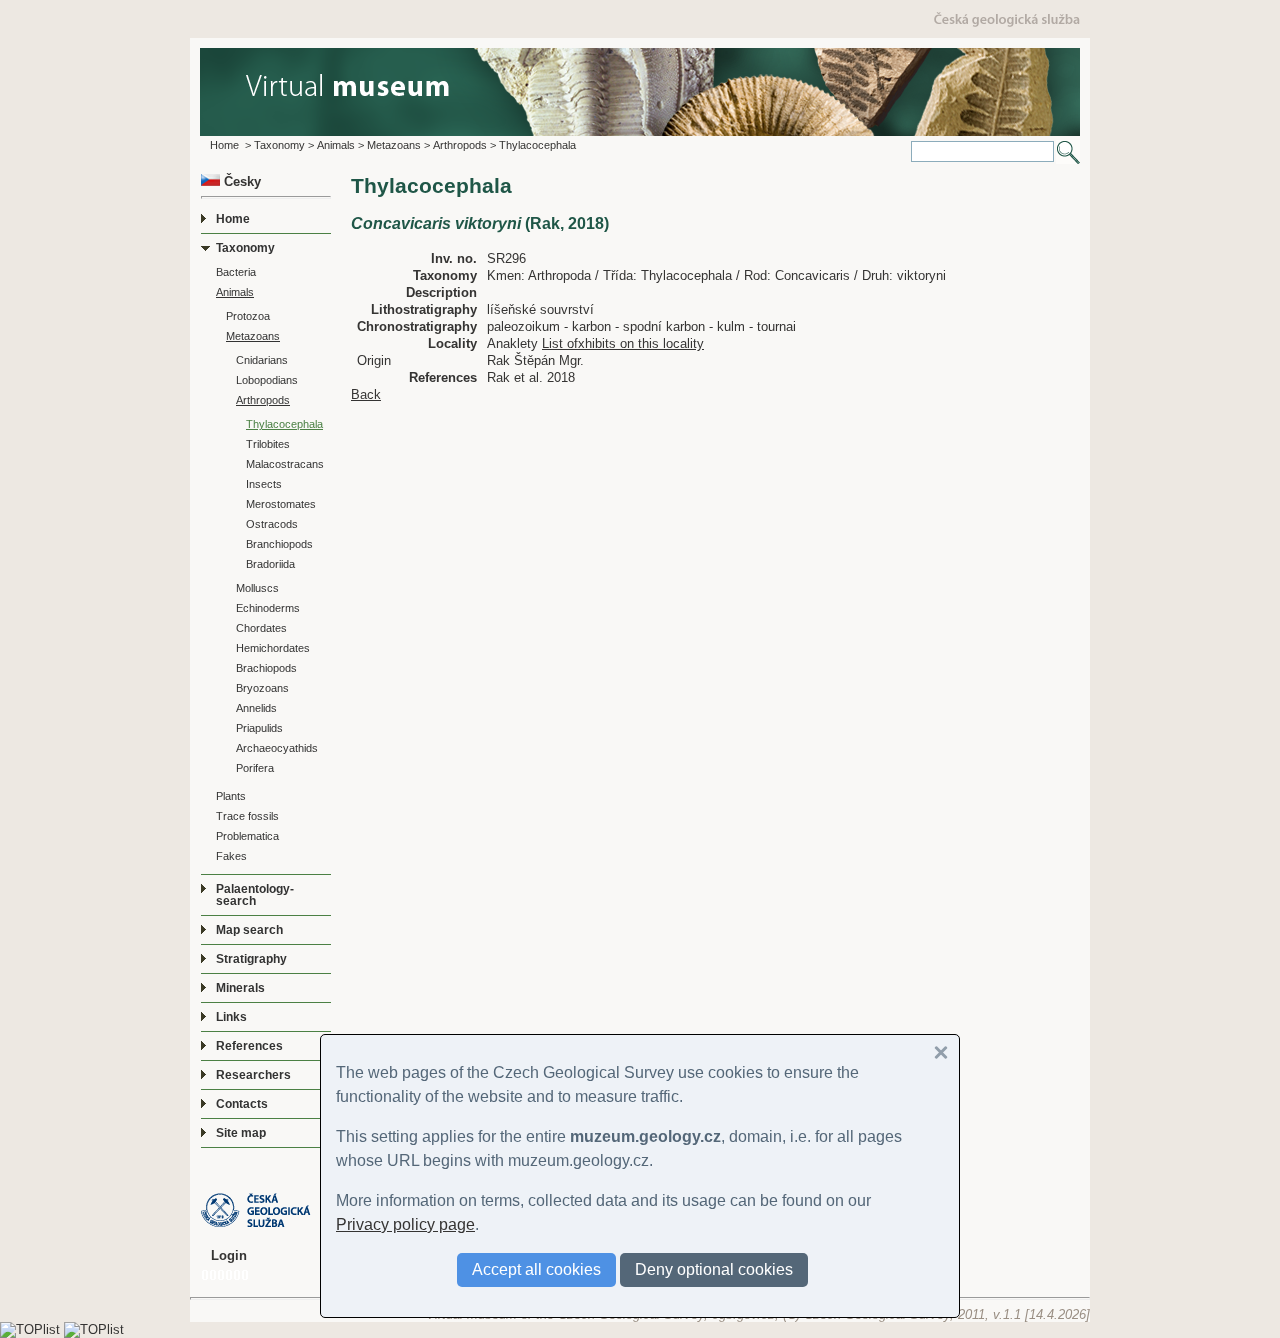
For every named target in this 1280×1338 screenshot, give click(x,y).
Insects (264, 484)
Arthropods (460, 145)
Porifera (255, 768)
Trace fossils (247, 816)
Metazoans (394, 145)
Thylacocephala (537, 145)
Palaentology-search (255, 895)
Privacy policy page (405, 1224)
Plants (231, 796)
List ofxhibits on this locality (623, 343)
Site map (241, 1133)
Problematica (247, 836)
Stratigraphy (251, 959)
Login (229, 1255)
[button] (941, 1053)
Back (366, 394)
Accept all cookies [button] (536, 1269)
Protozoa (248, 316)
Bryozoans (262, 688)
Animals (336, 145)
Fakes (231, 856)
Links (231, 1017)
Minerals (240, 988)
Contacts (242, 1104)
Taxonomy (279, 145)
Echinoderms (268, 608)
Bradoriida (270, 564)
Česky (240, 181)
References (249, 1046)
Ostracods (272, 524)
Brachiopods (266, 668)
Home (224, 145)
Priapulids (259, 728)
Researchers (253, 1075)
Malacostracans (285, 464)
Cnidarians (262, 360)
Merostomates (281, 504)
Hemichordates (273, 648)
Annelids (256, 708)
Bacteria (236, 272)
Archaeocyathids (277, 748)
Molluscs (257, 588)
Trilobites (268, 444)
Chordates (261, 628)
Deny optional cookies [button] (714, 1269)
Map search (249, 930)
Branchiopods (279, 544)
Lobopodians (267, 380)
